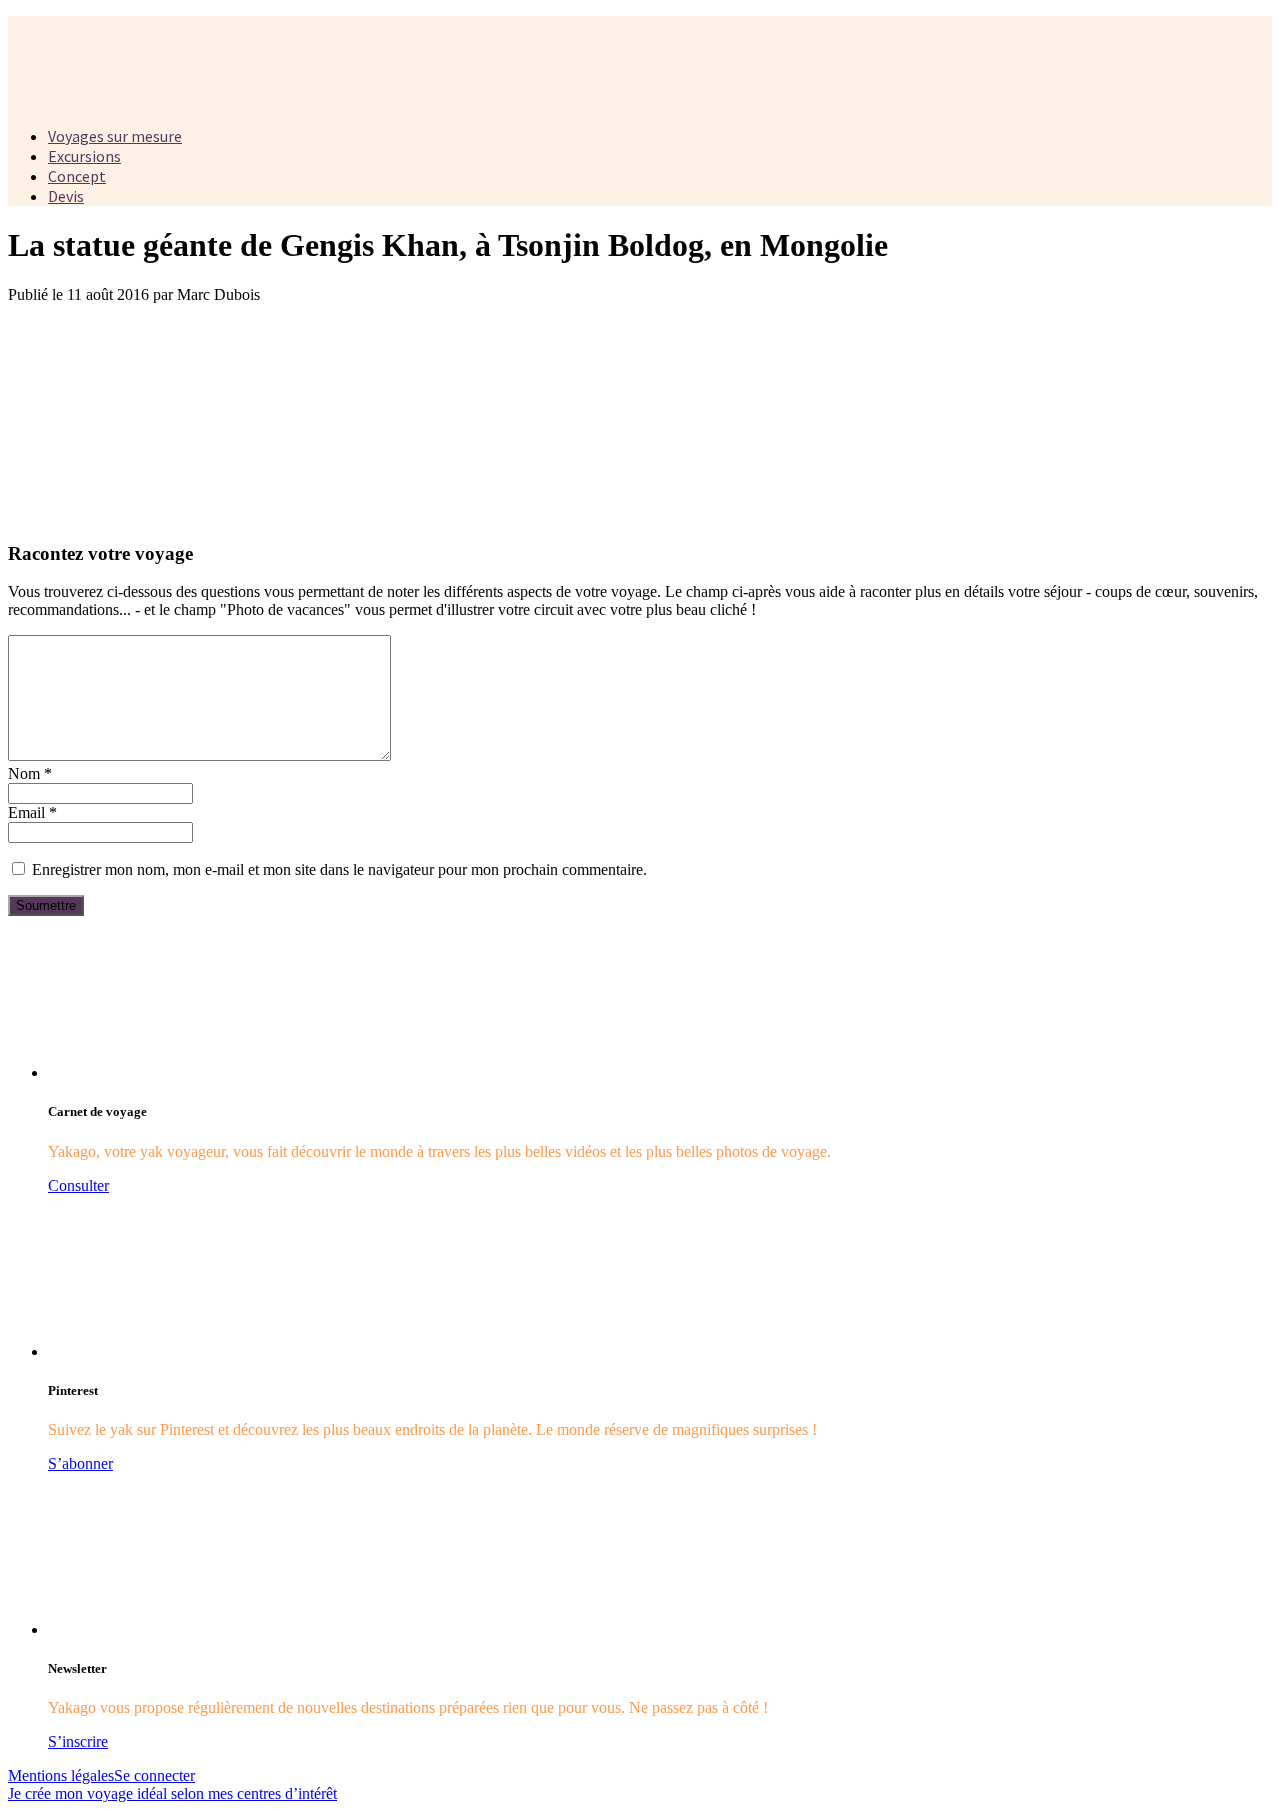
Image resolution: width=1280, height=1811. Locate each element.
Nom (30, 773)
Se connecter (154, 1775)
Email (32, 812)
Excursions (84, 156)
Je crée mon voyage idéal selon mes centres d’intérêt (172, 1793)
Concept (77, 176)
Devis (66, 196)
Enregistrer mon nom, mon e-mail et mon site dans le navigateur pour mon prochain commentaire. (339, 869)
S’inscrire (78, 1741)
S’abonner (80, 1463)
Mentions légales (61, 1775)
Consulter (78, 1185)
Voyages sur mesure (115, 136)
